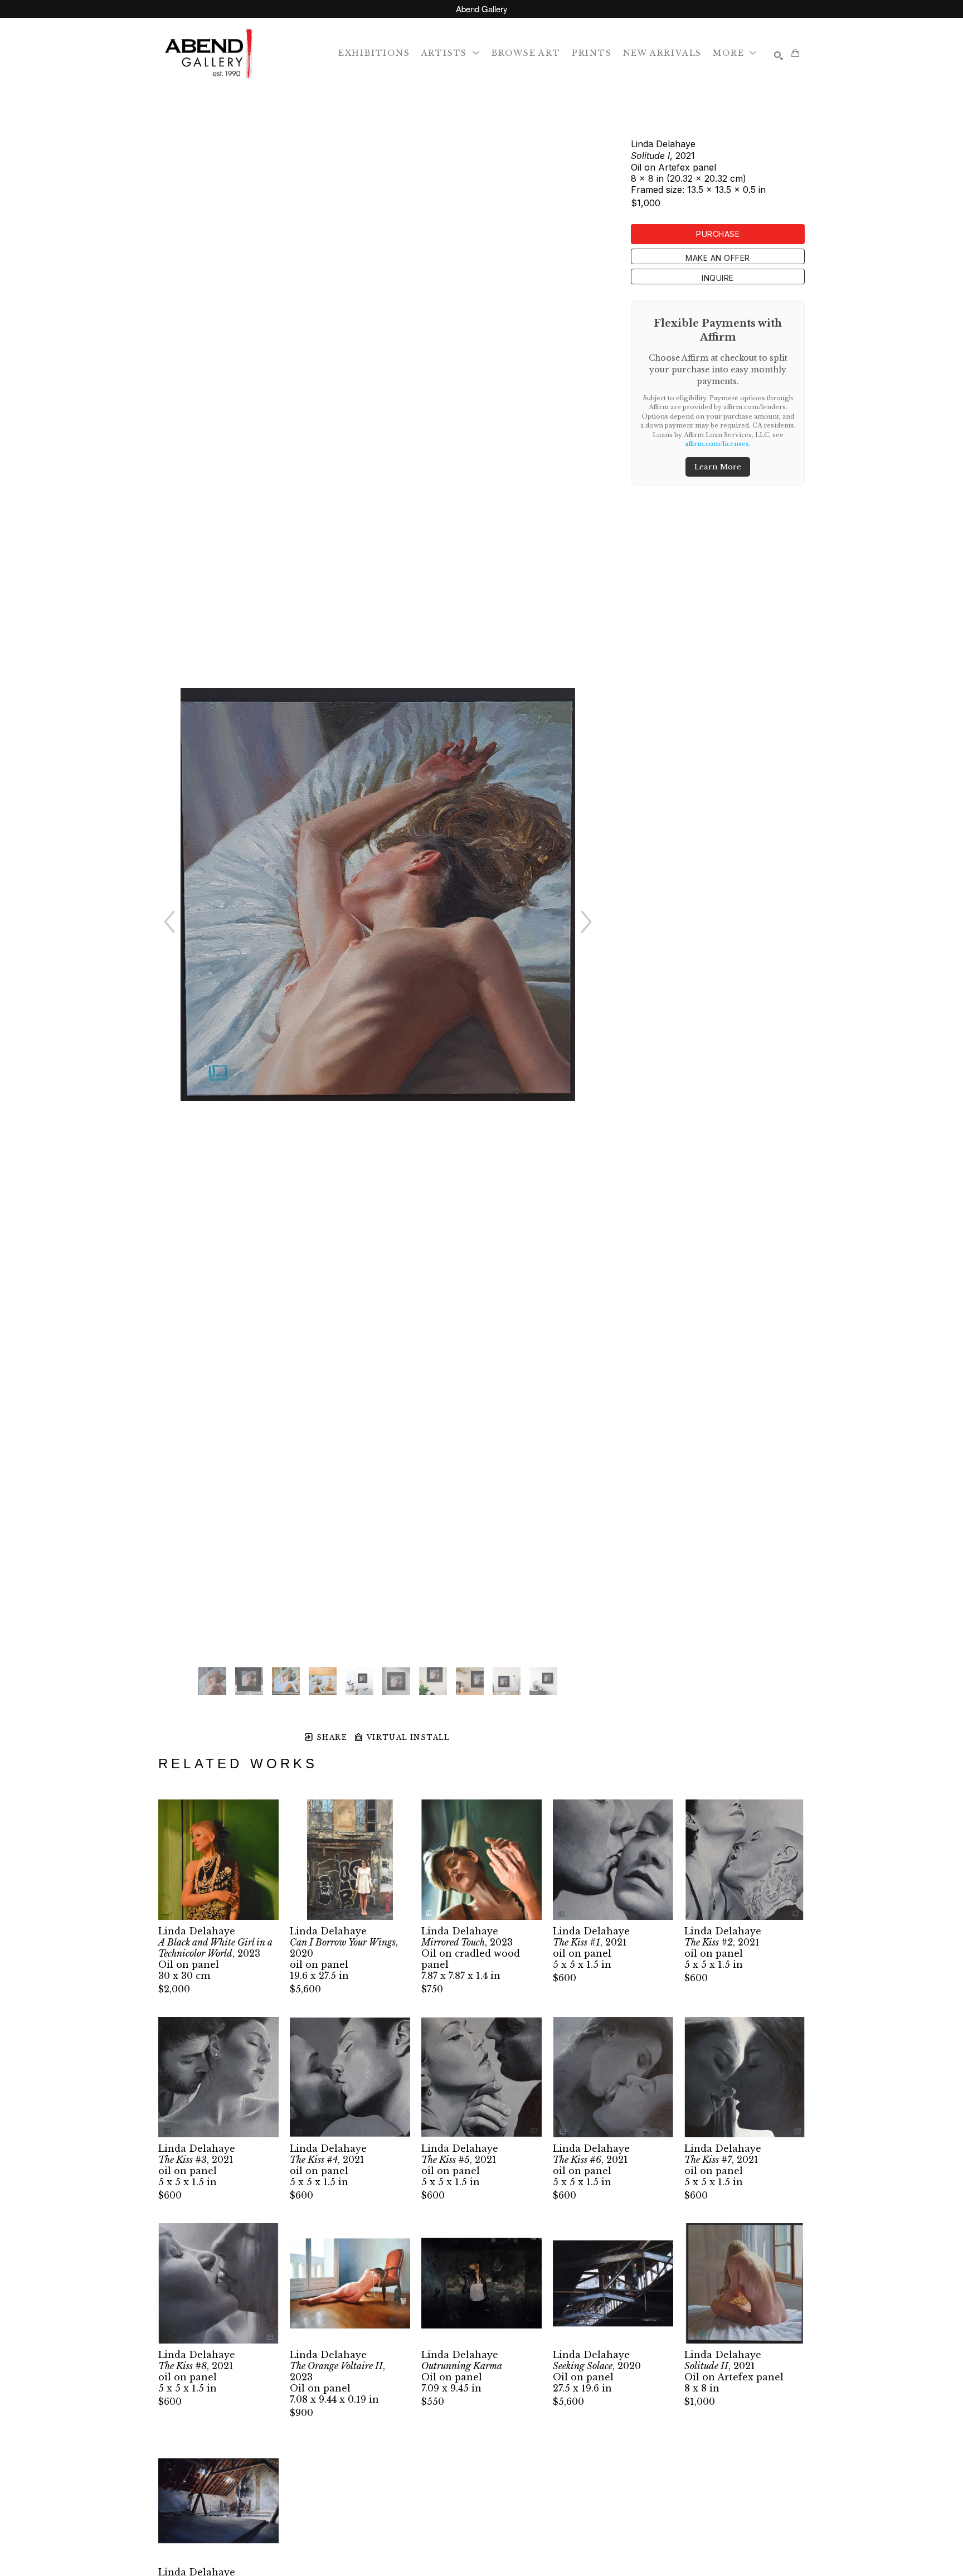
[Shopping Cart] (795, 53)
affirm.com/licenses (717, 444)
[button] (451, 53)
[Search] (779, 56)
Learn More (718, 467)
